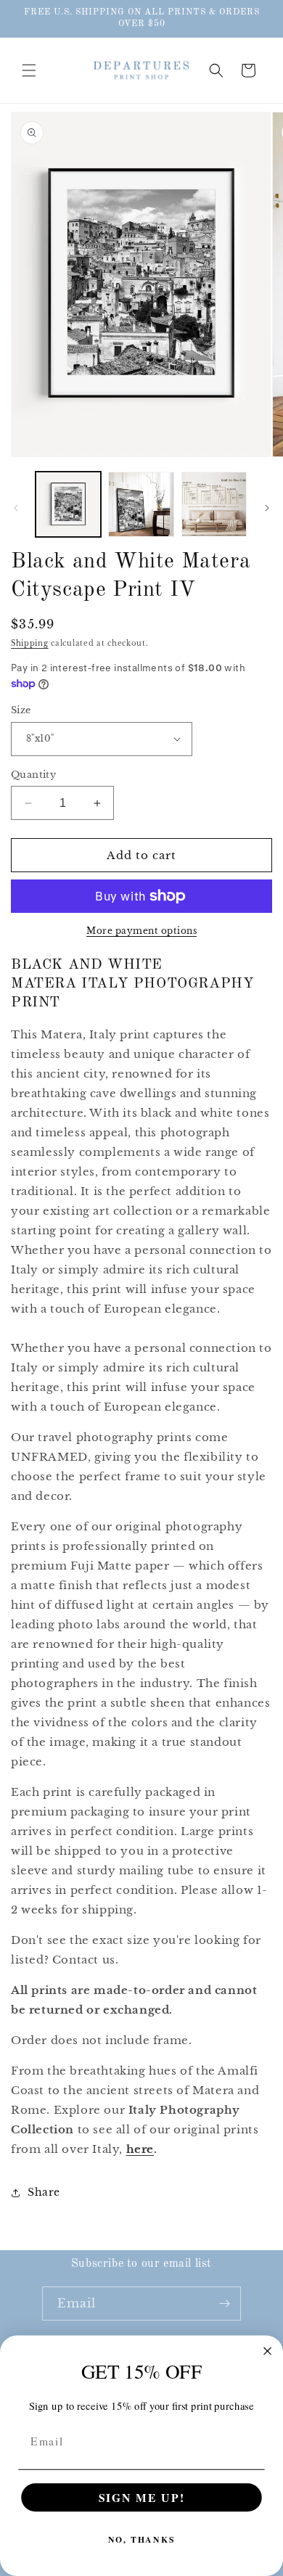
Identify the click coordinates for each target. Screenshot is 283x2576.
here (140, 2149)
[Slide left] (16, 508)
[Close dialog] (267, 2351)
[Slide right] (267, 508)
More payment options (141, 931)
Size (21, 710)
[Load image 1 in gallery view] (68, 504)
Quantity (33, 775)
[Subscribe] (224, 2304)
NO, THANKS (142, 2540)
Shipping (30, 643)
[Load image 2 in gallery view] (141, 504)
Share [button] (44, 2192)
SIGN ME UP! (142, 2497)
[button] (29, 70)
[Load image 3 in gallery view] (214, 504)
